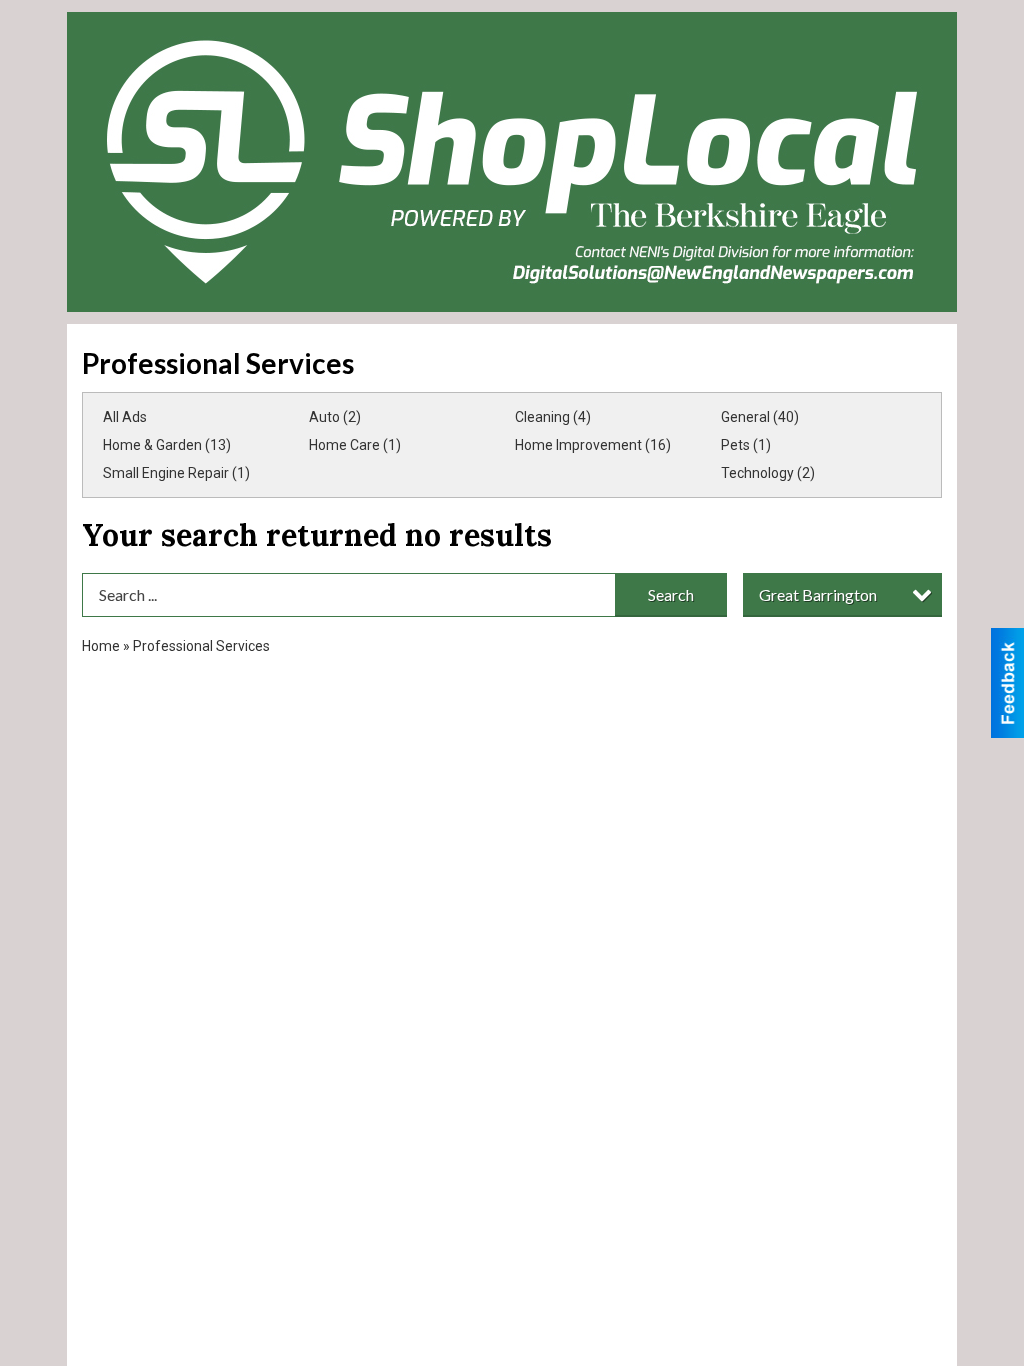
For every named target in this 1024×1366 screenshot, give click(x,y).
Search (671, 594)
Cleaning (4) (553, 417)
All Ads (125, 417)
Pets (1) (746, 445)
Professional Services (201, 646)
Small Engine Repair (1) (176, 473)
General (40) (760, 417)
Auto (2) (335, 417)
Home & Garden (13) (167, 445)
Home (101, 646)
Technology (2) (768, 473)
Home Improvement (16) (593, 445)
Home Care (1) (355, 445)
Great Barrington (818, 594)
